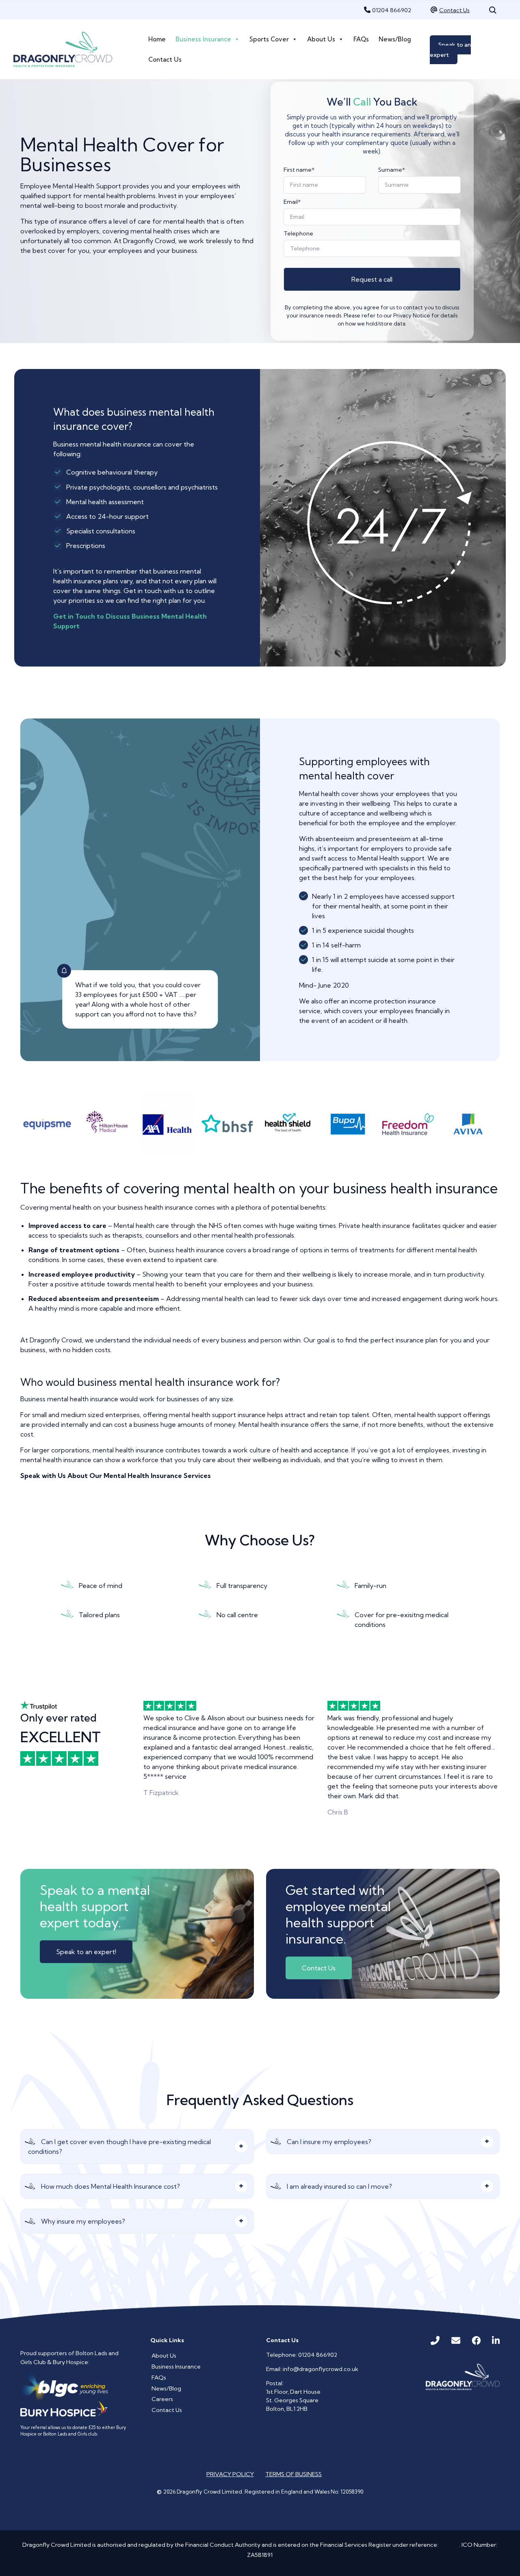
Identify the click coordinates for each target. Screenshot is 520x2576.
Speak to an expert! (86, 1952)
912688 (449, 2545)
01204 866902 (392, 10)
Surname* (392, 170)
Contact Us (454, 10)
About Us (321, 39)
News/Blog (395, 39)
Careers (162, 2399)
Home (157, 39)
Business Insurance (203, 39)
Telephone (298, 233)
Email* (292, 202)
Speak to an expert (450, 50)
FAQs (361, 39)
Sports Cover (269, 39)
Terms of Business (294, 2474)
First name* (299, 170)
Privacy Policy (230, 2474)
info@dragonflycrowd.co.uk (321, 2369)
